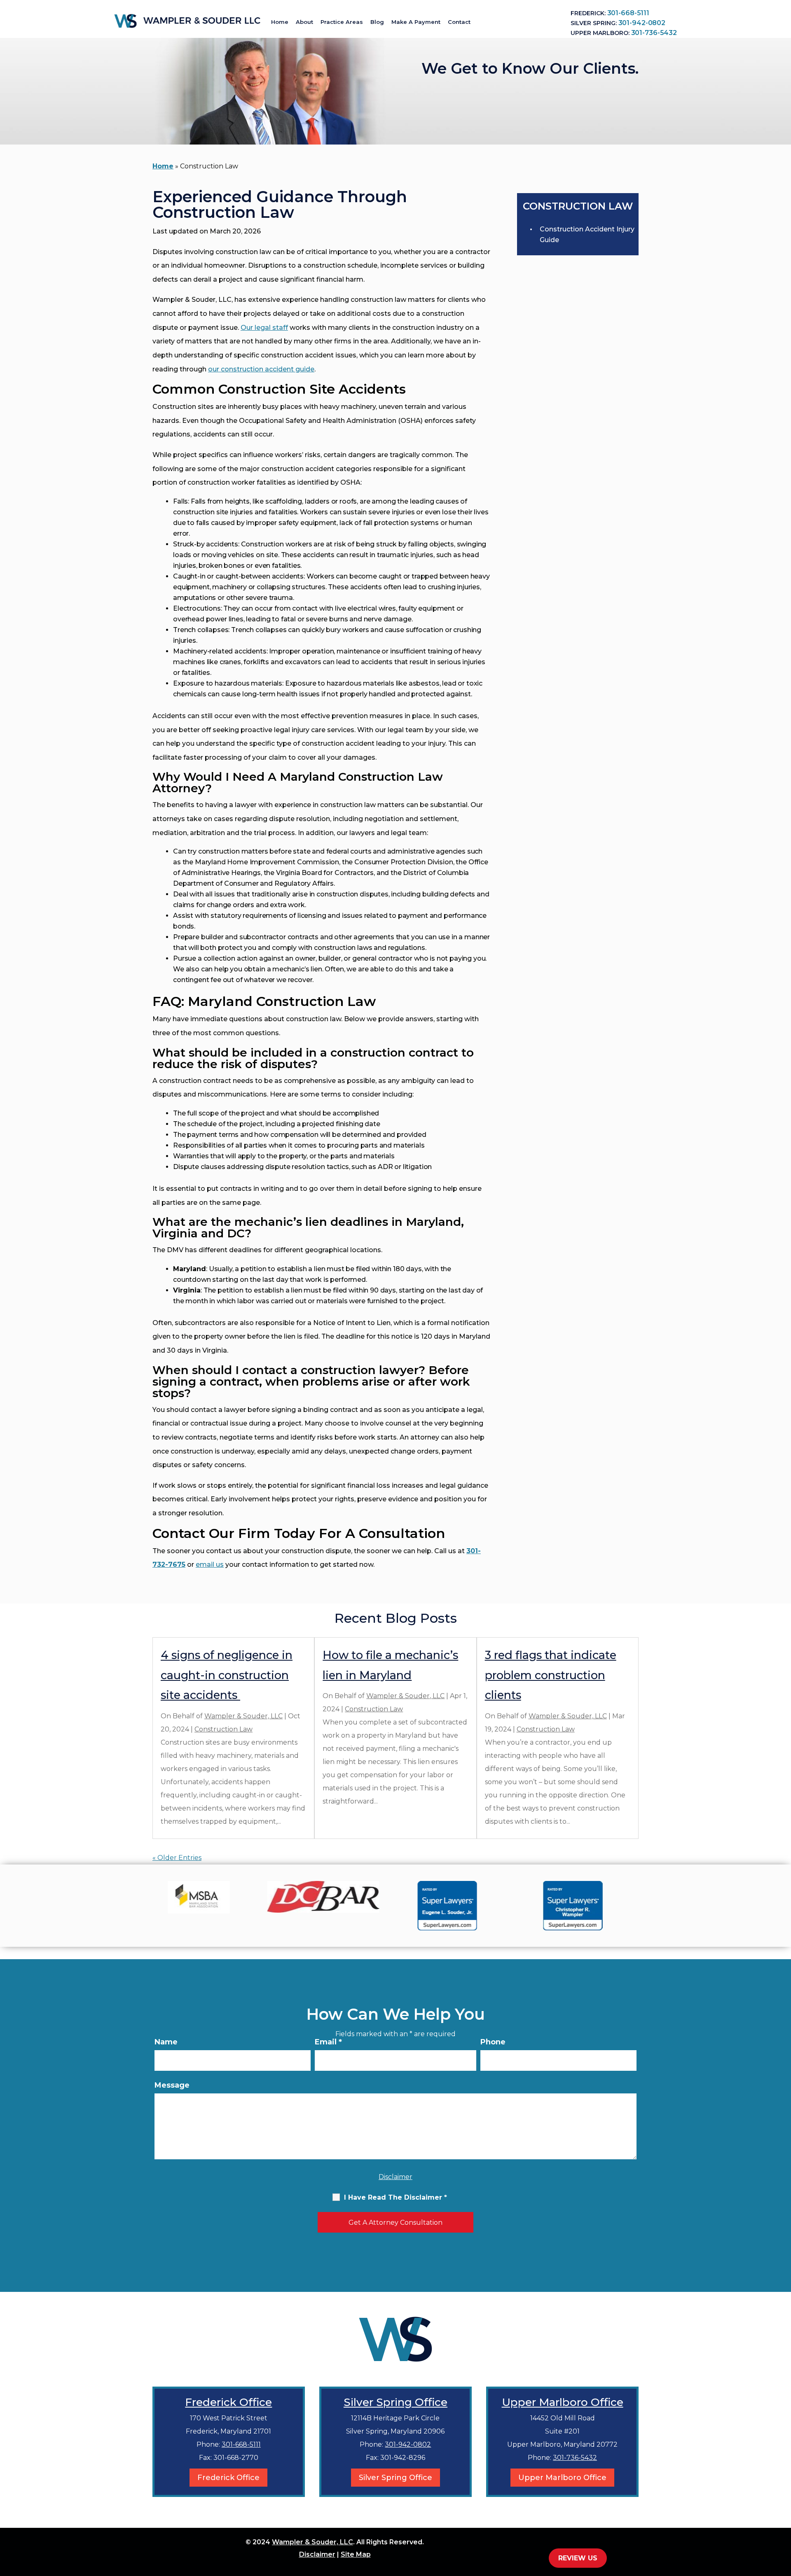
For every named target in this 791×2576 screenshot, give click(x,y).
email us (210, 1564)
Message (172, 2085)
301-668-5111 (628, 13)
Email (328, 2042)
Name (166, 2042)
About (304, 22)
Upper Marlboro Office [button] (562, 2478)
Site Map (356, 2554)
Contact (459, 22)
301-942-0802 (642, 23)
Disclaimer (395, 2177)
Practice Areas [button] (342, 22)
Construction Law (223, 1729)
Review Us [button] (578, 2558)
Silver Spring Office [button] (395, 2478)
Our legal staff (264, 328)
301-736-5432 (654, 33)
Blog (377, 22)
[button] (783, 2516)
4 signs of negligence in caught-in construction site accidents (227, 1675)
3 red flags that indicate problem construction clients (551, 1675)
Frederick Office (228, 2402)
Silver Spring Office (395, 2402)
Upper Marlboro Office (563, 2402)
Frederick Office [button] (228, 2478)
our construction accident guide (261, 369)
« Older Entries (177, 1858)
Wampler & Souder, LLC (243, 1716)
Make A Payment (416, 22)
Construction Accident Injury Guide (587, 234)
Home (280, 22)
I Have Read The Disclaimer (395, 2197)
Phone (493, 2042)
